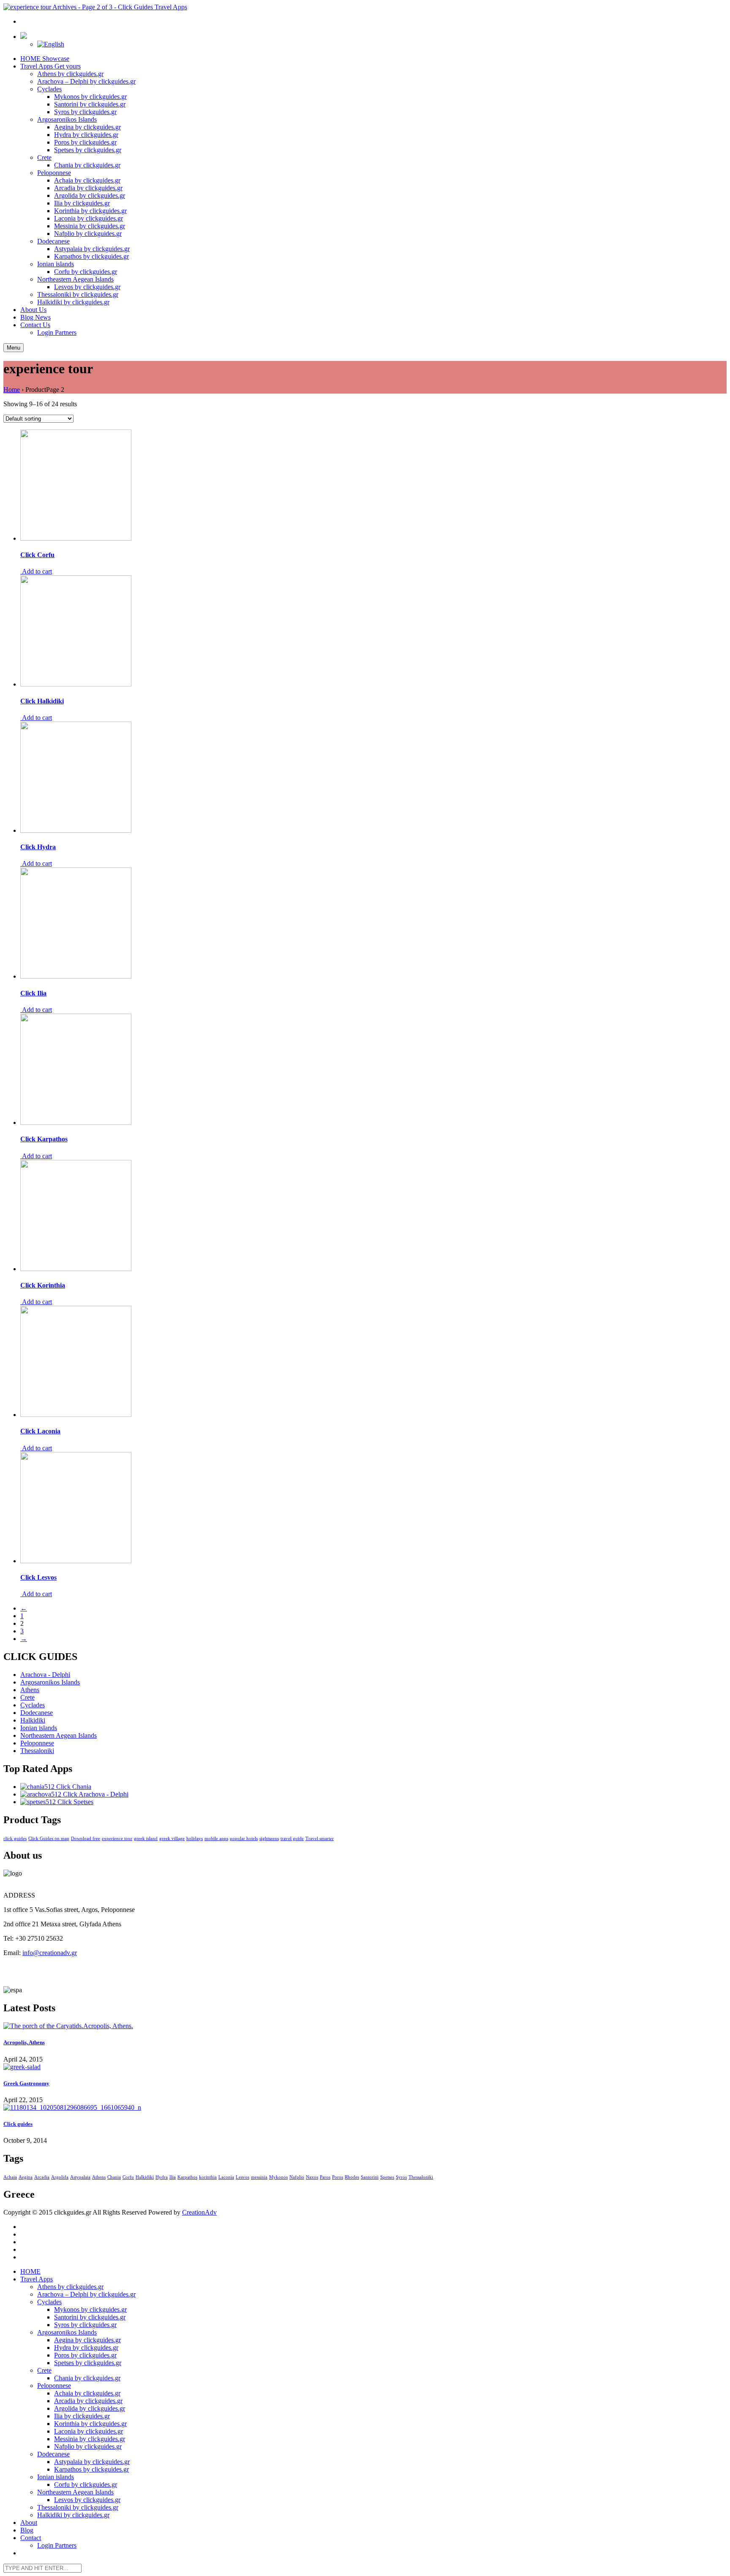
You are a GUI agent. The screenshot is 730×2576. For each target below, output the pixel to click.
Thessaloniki (37, 1751)
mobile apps (216, 1839)
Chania (114, 2177)
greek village (172, 1839)
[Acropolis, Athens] (365, 2026)
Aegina (26, 2177)
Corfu (128, 2177)
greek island (146, 1839)
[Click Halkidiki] (76, 684)
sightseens (269, 1839)
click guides (15, 1839)
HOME (45, 59)
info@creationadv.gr (50, 1953)
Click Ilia (33, 993)
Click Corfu (37, 555)
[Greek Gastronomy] (365, 2067)
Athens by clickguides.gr (70, 74)
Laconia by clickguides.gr (89, 218)
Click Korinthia (43, 1285)
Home (12, 390)
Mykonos (278, 2177)
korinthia (208, 2177)
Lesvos (242, 2177)
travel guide (292, 1839)
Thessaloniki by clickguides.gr (78, 294)
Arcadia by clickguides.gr (88, 188)
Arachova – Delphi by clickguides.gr (86, 81)
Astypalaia (80, 2177)
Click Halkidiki (42, 701)
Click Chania (73, 1787)
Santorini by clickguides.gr (90, 104)
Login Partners (57, 332)
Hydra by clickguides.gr (86, 135)
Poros (338, 2177)
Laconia (226, 2177)
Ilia (173, 2177)
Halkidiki (33, 1720)
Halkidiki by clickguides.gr (73, 302)
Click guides (18, 2124)
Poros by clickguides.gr (85, 142)
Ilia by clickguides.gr (82, 203)
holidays (195, 1839)
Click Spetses (75, 1802)
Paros (325, 2177)
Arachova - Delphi (45, 1675)
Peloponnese (54, 173)
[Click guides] (365, 2108)
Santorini (370, 2177)
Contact (35, 325)
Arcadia (42, 2177)
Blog (35, 317)
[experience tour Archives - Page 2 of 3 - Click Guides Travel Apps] (95, 7)
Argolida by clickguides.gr (90, 196)
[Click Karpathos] (76, 1123)
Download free (86, 1839)
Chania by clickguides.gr (87, 165)
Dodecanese (53, 241)
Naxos (312, 2177)
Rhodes (352, 2177)
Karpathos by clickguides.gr (91, 256)
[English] (51, 44)
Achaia (10, 2177)
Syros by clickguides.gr (85, 112)
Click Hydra (38, 847)
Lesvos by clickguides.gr (87, 287)
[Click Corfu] (76, 538)
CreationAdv (199, 2212)
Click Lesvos (38, 1577)
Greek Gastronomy (26, 2083)
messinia (259, 2177)
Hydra (162, 2177)
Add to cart (36, 571)
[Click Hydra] (76, 830)
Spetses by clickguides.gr (88, 150)
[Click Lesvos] (76, 1561)
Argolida (60, 2177)
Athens (30, 1690)
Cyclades (49, 89)
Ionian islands (56, 264)
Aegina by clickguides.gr (87, 127)
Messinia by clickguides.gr (90, 226)
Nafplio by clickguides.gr (88, 234)
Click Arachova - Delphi (95, 1794)
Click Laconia (40, 1431)
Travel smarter (320, 1839)
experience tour (117, 1839)
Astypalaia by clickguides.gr (92, 249)
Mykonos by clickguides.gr (90, 97)
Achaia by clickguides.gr (87, 180)
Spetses (387, 2177)
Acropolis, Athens (24, 2042)
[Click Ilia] (76, 976)
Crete (44, 157)
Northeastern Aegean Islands (75, 279)
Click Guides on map (49, 1839)
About (33, 310)
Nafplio (297, 2177)
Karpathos (187, 2177)
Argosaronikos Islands (67, 119)
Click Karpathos (44, 1139)
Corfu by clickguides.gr (86, 272)
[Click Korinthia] (76, 1269)
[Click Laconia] (76, 1415)
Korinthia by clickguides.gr (90, 211)
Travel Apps (50, 66)
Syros (401, 2177)
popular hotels (244, 1839)
